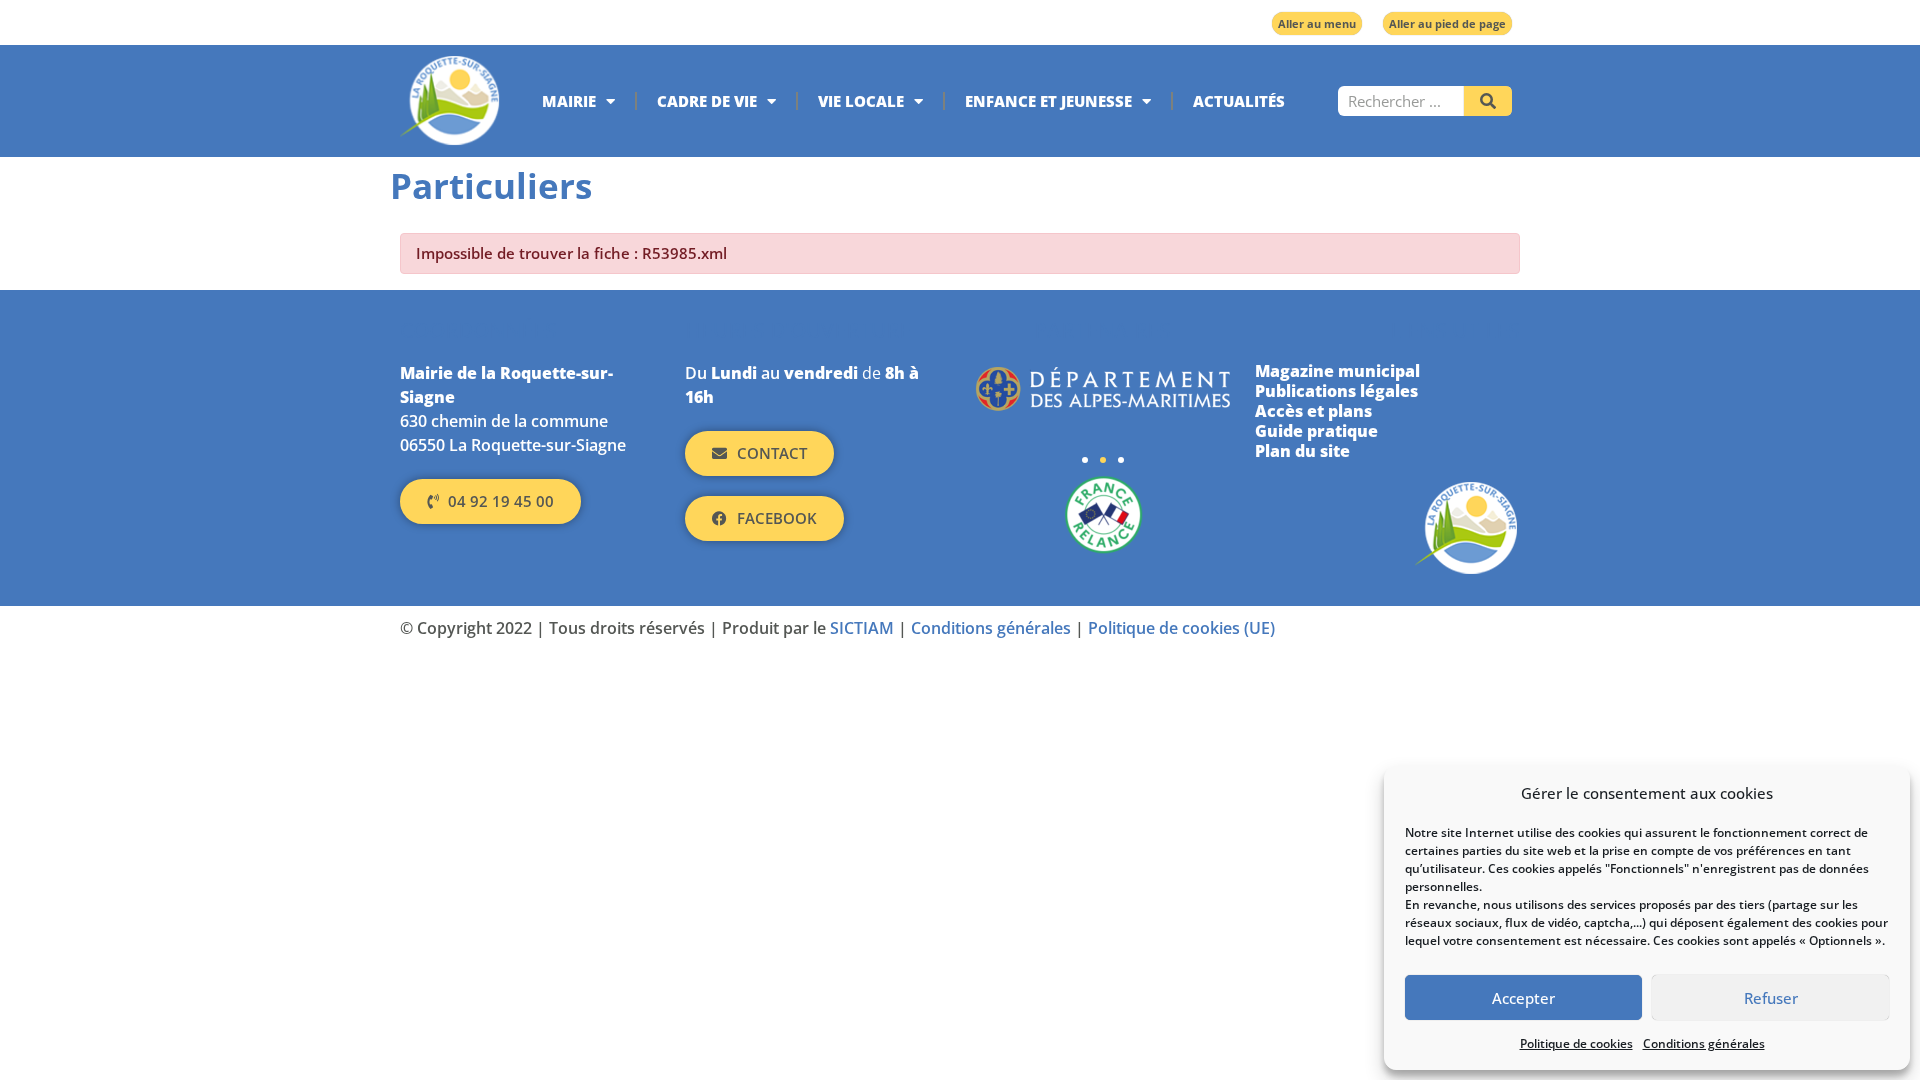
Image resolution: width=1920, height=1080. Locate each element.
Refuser (1771, 998)
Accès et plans (1313, 411)
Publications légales (1336, 391)
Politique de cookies (1576, 1043)
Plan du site (1302, 451)
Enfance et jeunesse (1048, 101)
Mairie (569, 101)
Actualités (1239, 101)
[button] (1085, 460)
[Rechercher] (1488, 101)
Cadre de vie (707, 101)
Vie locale (861, 101)
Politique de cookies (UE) (1181, 628)
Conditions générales (1704, 1043)
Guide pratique (1316, 431)
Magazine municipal (1337, 371)
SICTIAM (862, 628)
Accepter (1523, 998)
